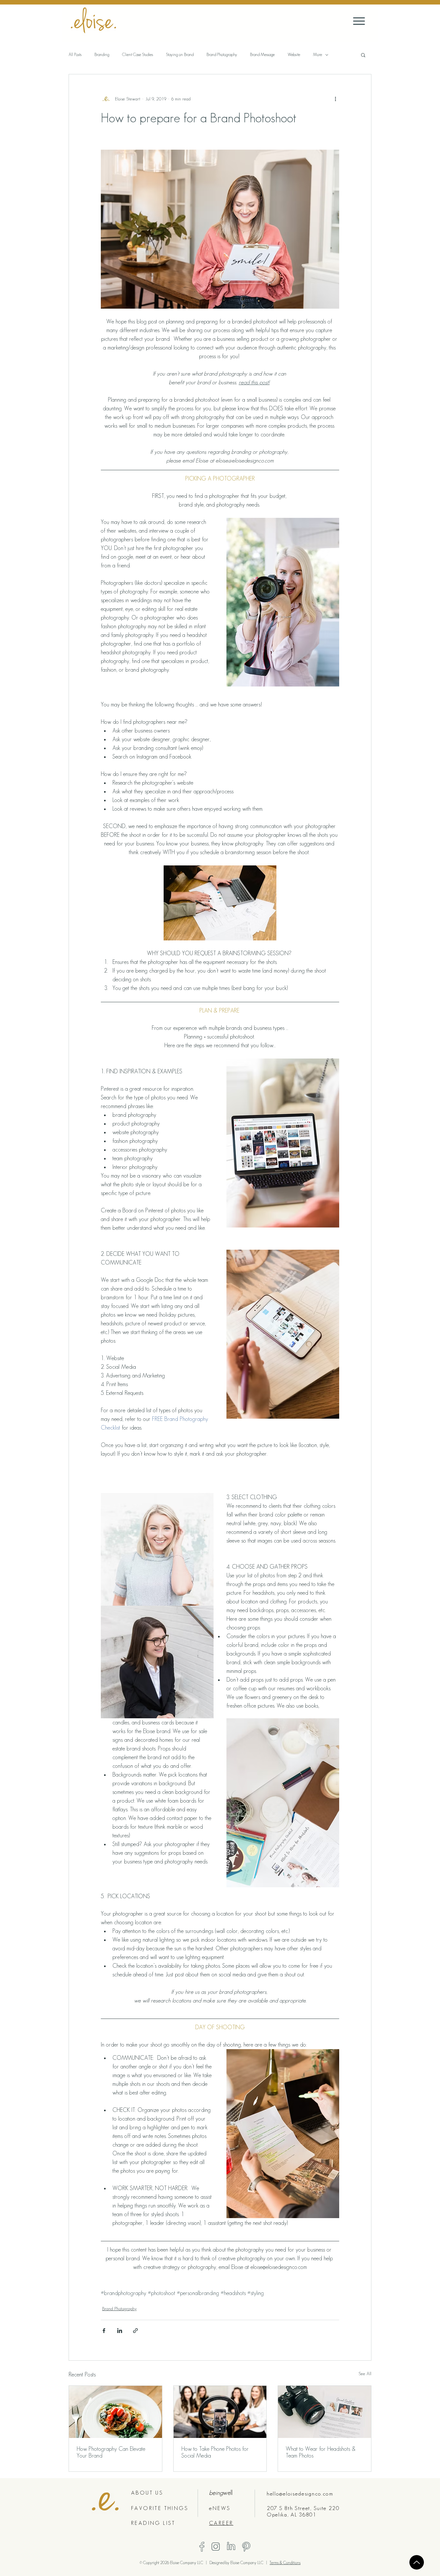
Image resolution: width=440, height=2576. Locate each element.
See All (365, 2374)
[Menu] (359, 21)
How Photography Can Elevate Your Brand (111, 2452)
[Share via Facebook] (104, 2331)
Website (294, 55)
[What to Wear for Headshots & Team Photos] (325, 2412)
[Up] (417, 2562)
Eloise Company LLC (247, 2563)
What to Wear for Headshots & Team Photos (321, 2452)
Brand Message (262, 55)
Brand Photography (222, 55)
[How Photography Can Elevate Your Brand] (115, 2412)
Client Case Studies (138, 55)
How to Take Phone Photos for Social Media (215, 2452)
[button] (363, 55)
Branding (102, 55)
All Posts (75, 55)
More (318, 55)
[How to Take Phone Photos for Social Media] (220, 2412)
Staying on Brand (180, 55)
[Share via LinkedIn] (120, 2331)
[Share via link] (135, 2331)
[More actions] (335, 99)
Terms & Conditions (285, 2563)
